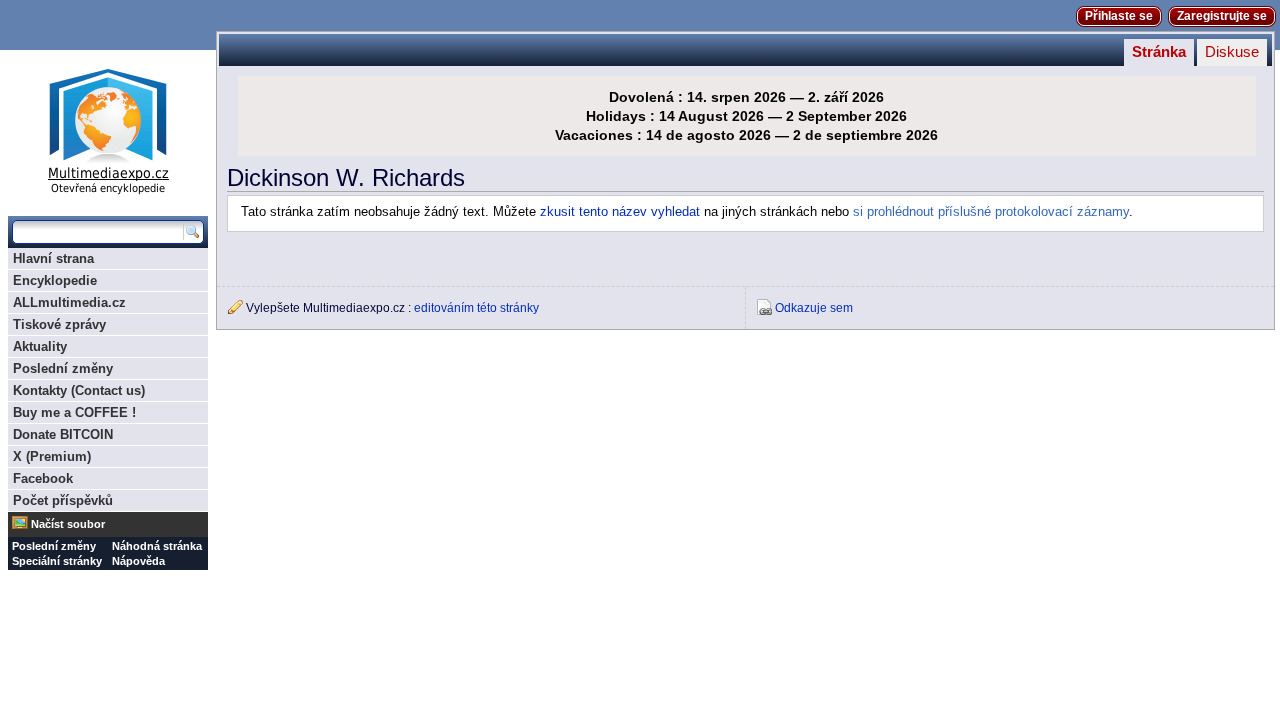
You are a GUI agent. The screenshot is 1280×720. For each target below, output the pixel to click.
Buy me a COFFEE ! (74, 412)
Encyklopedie (55, 280)
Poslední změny (63, 368)
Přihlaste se (1119, 16)
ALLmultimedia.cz (69, 302)
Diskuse (1232, 52)
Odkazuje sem (814, 308)
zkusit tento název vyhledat (620, 212)
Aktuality (40, 346)
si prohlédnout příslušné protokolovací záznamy (991, 212)
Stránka (1159, 52)
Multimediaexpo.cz (108, 128)
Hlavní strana (53, 258)
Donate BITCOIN (63, 434)
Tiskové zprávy (59, 324)
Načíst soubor (68, 524)
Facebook (43, 478)
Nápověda (138, 561)
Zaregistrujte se (1222, 16)
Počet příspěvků (63, 500)
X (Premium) (52, 456)
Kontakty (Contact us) (79, 390)
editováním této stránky (476, 308)
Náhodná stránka (157, 546)
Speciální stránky (57, 561)
